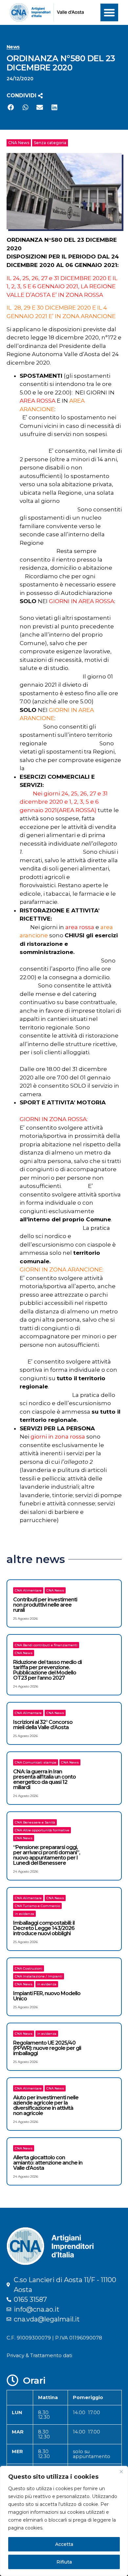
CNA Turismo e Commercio (37, 1906)
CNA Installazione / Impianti (39, 1976)
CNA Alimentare (28, 1590)
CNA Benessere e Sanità (35, 1822)
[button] (109, 12)
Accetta (64, 2544)
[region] (64, 2521)
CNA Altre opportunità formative (42, 1830)
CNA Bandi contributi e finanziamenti (46, 1645)
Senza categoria (50, 143)
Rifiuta (64, 2562)
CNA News (19, 143)
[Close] (121, 2471)
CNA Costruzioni (29, 1968)
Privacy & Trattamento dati (39, 2355)
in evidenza (24, 1914)
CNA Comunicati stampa (36, 1762)
